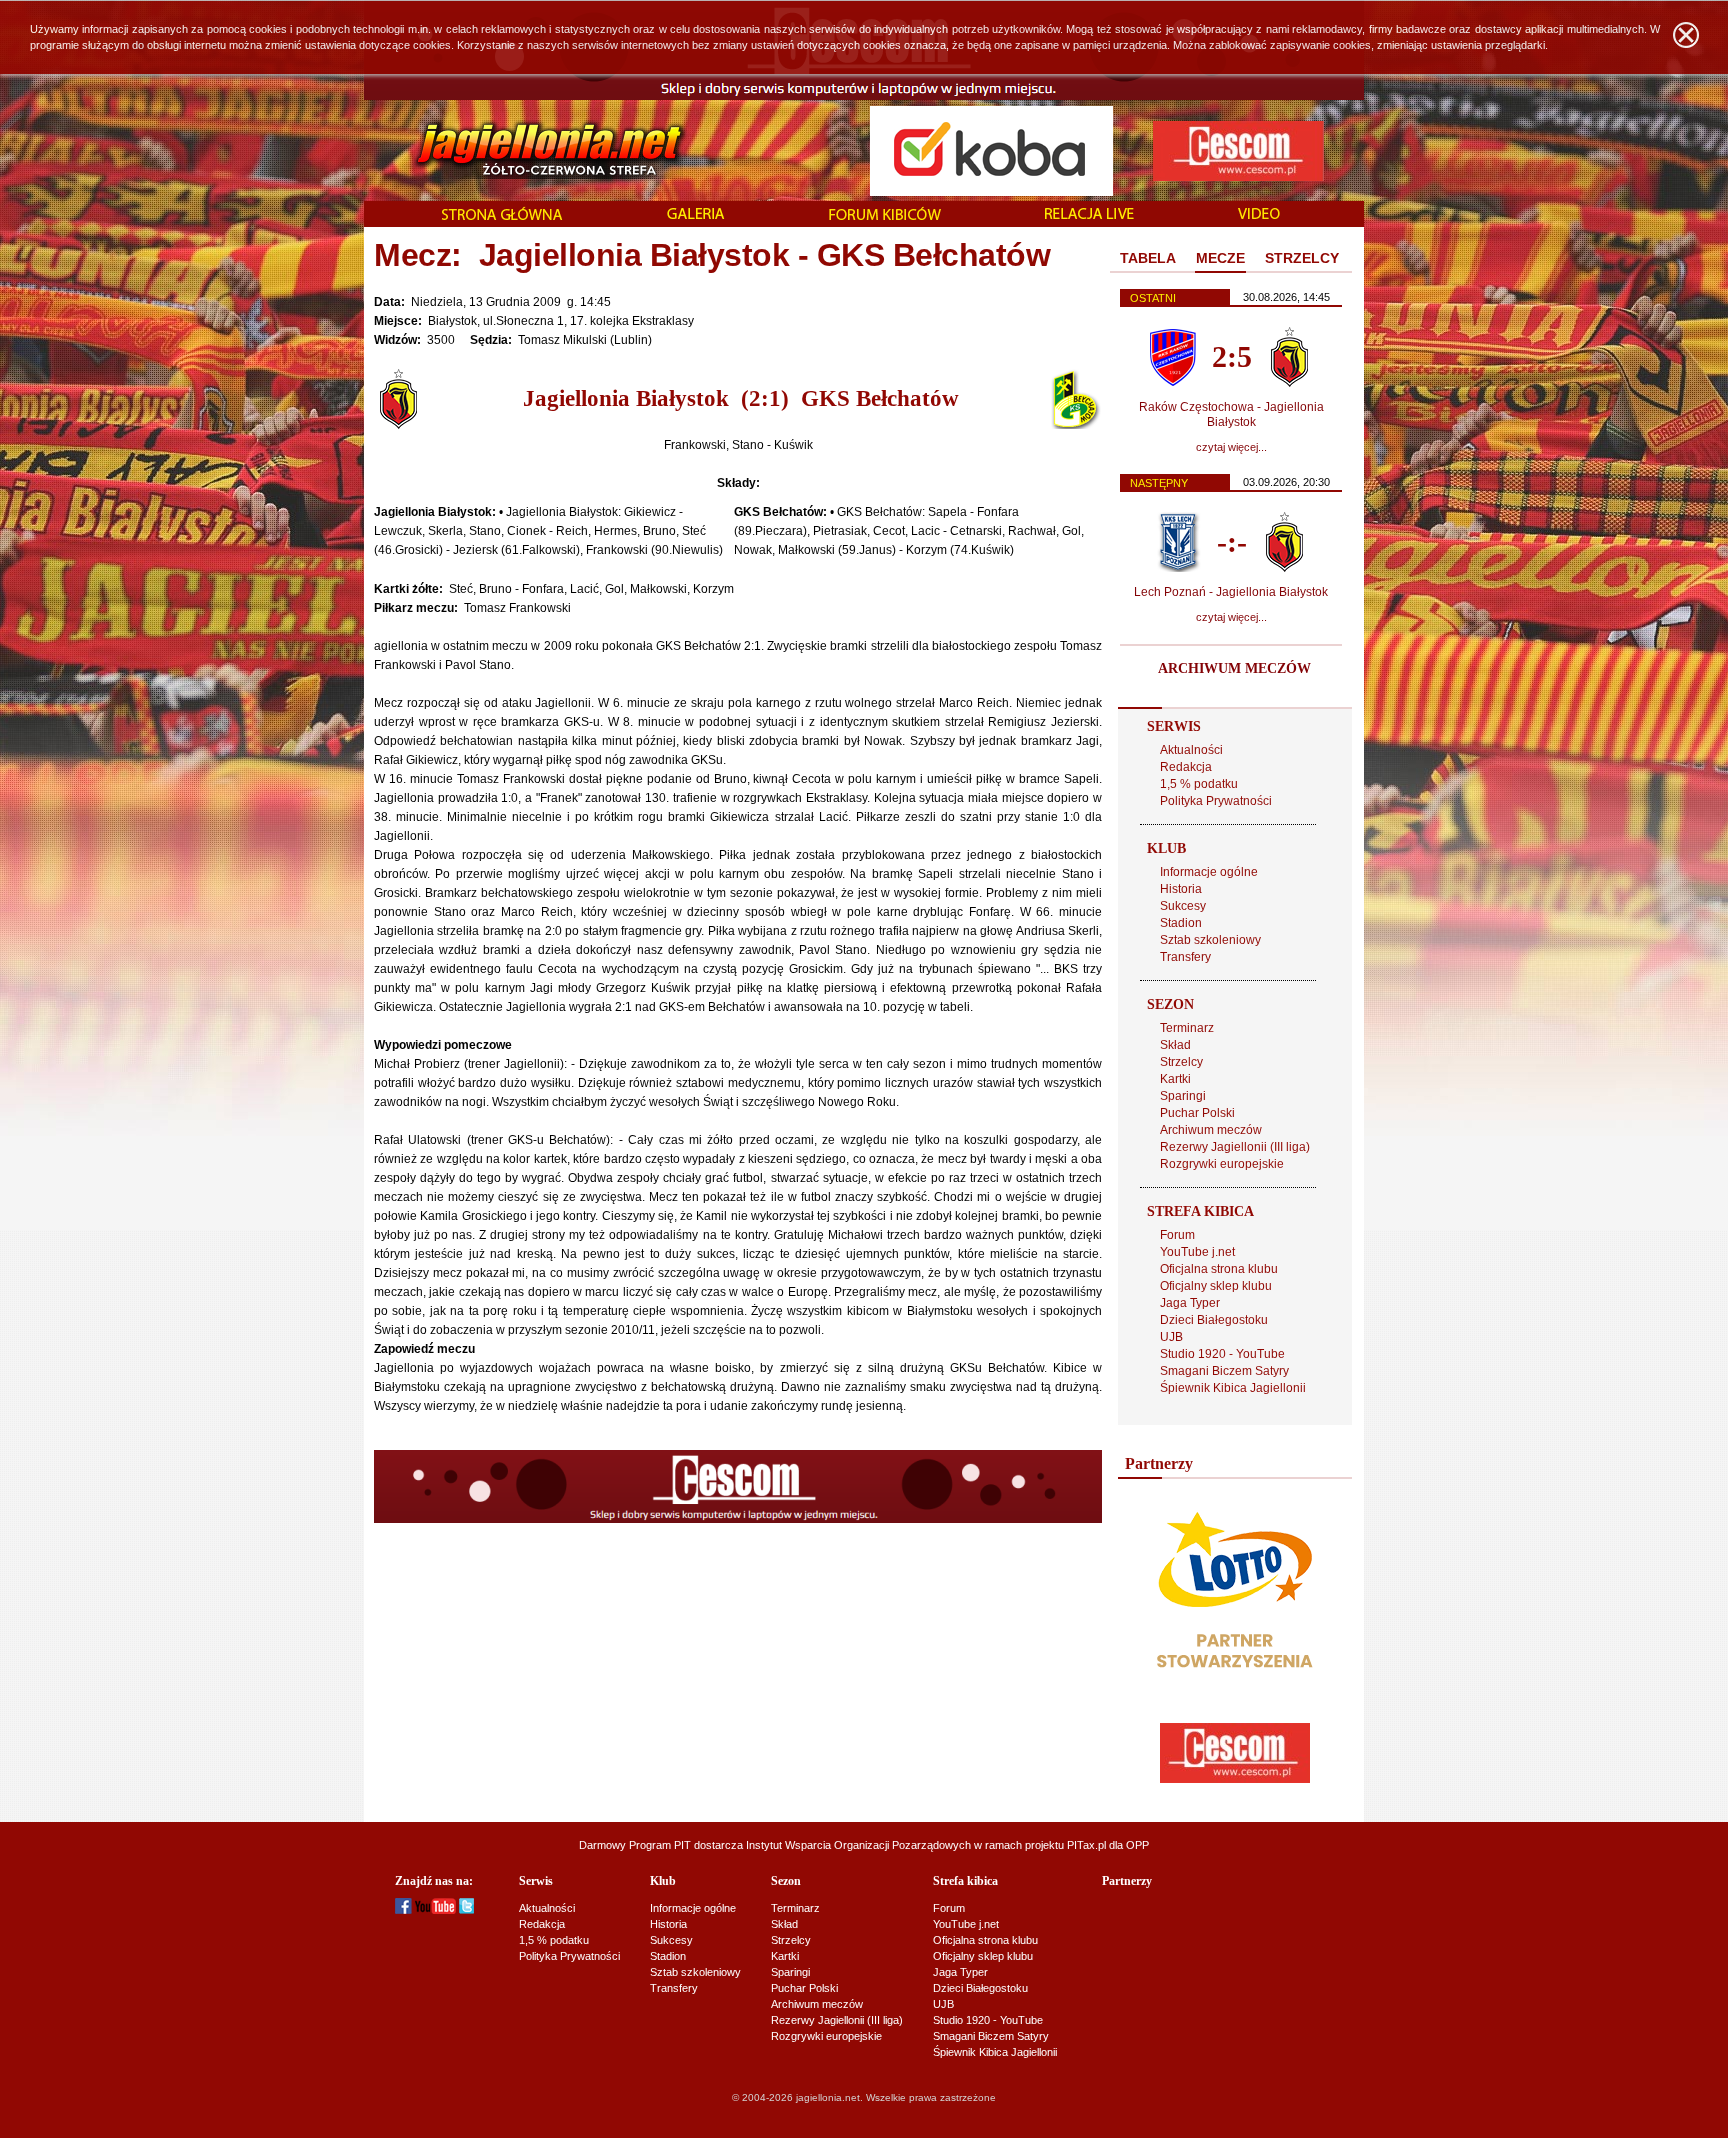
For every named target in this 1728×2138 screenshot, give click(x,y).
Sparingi (1183, 1096)
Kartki (1175, 1079)
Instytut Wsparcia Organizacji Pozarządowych (858, 1845)
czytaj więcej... (1231, 447)
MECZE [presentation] (1220, 258)
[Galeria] (696, 215)
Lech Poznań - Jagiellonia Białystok (1231, 592)
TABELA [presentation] (1148, 258)
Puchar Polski (1197, 1113)
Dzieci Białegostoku (1214, 1320)
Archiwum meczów (1211, 1130)
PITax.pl (1086, 1845)
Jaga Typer (1190, 1303)
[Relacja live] (1089, 215)
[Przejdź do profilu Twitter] (466, 1910)
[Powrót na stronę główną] (527, 150)
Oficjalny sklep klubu (1216, 1286)
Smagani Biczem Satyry (1224, 1371)
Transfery (1185, 957)
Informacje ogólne (1209, 872)
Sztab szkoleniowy (1210, 940)
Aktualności (1191, 750)
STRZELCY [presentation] (1302, 258)
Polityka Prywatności (1216, 801)
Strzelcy (1181, 1062)
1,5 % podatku (1199, 784)
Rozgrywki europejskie (1222, 1164)
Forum (1177, 1235)
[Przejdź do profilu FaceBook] (403, 1910)
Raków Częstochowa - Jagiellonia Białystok (1231, 414)
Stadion (1181, 923)
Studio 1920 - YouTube (1222, 1354)
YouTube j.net (1197, 1252)
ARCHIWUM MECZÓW (1234, 668)
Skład (1175, 1045)
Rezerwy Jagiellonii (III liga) (1235, 1147)
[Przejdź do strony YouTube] (435, 1910)
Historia (1181, 889)
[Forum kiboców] (885, 215)
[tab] (1148, 259)
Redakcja (1186, 767)
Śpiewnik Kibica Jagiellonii (1233, 1388)
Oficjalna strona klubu (1219, 1269)
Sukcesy (1183, 906)
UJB (1171, 1337)
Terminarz (1187, 1028)
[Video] (1259, 215)
